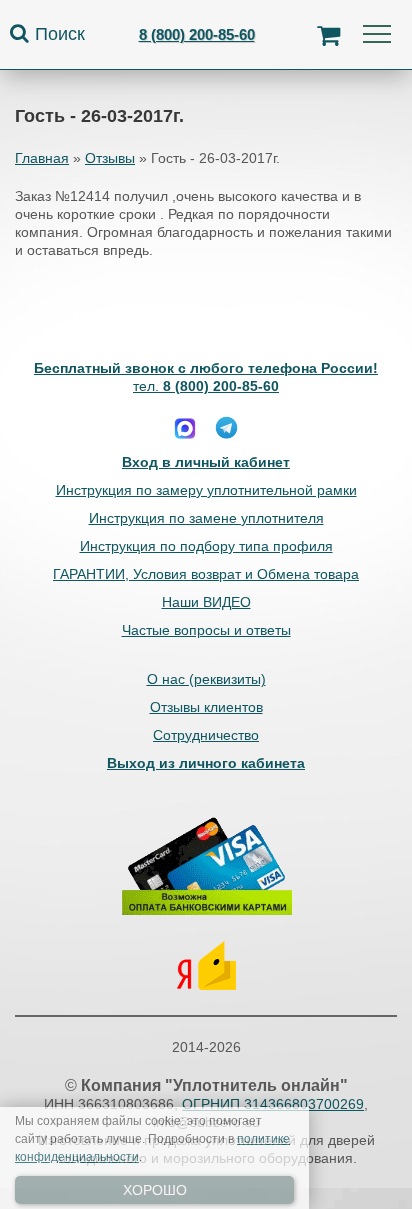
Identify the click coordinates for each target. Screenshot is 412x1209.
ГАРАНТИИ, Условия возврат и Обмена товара (206, 574)
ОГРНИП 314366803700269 (273, 1104)
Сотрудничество (206, 735)
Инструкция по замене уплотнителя (206, 518)
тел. (206, 386)
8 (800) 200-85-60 (197, 34)
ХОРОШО (155, 1190)
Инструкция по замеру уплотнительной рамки (206, 490)
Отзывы (110, 158)
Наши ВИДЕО (206, 602)
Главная (42, 158)
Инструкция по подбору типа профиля (206, 546)
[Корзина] (328, 35)
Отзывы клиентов (206, 707)
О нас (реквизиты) (206, 679)
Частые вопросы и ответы (206, 630)
